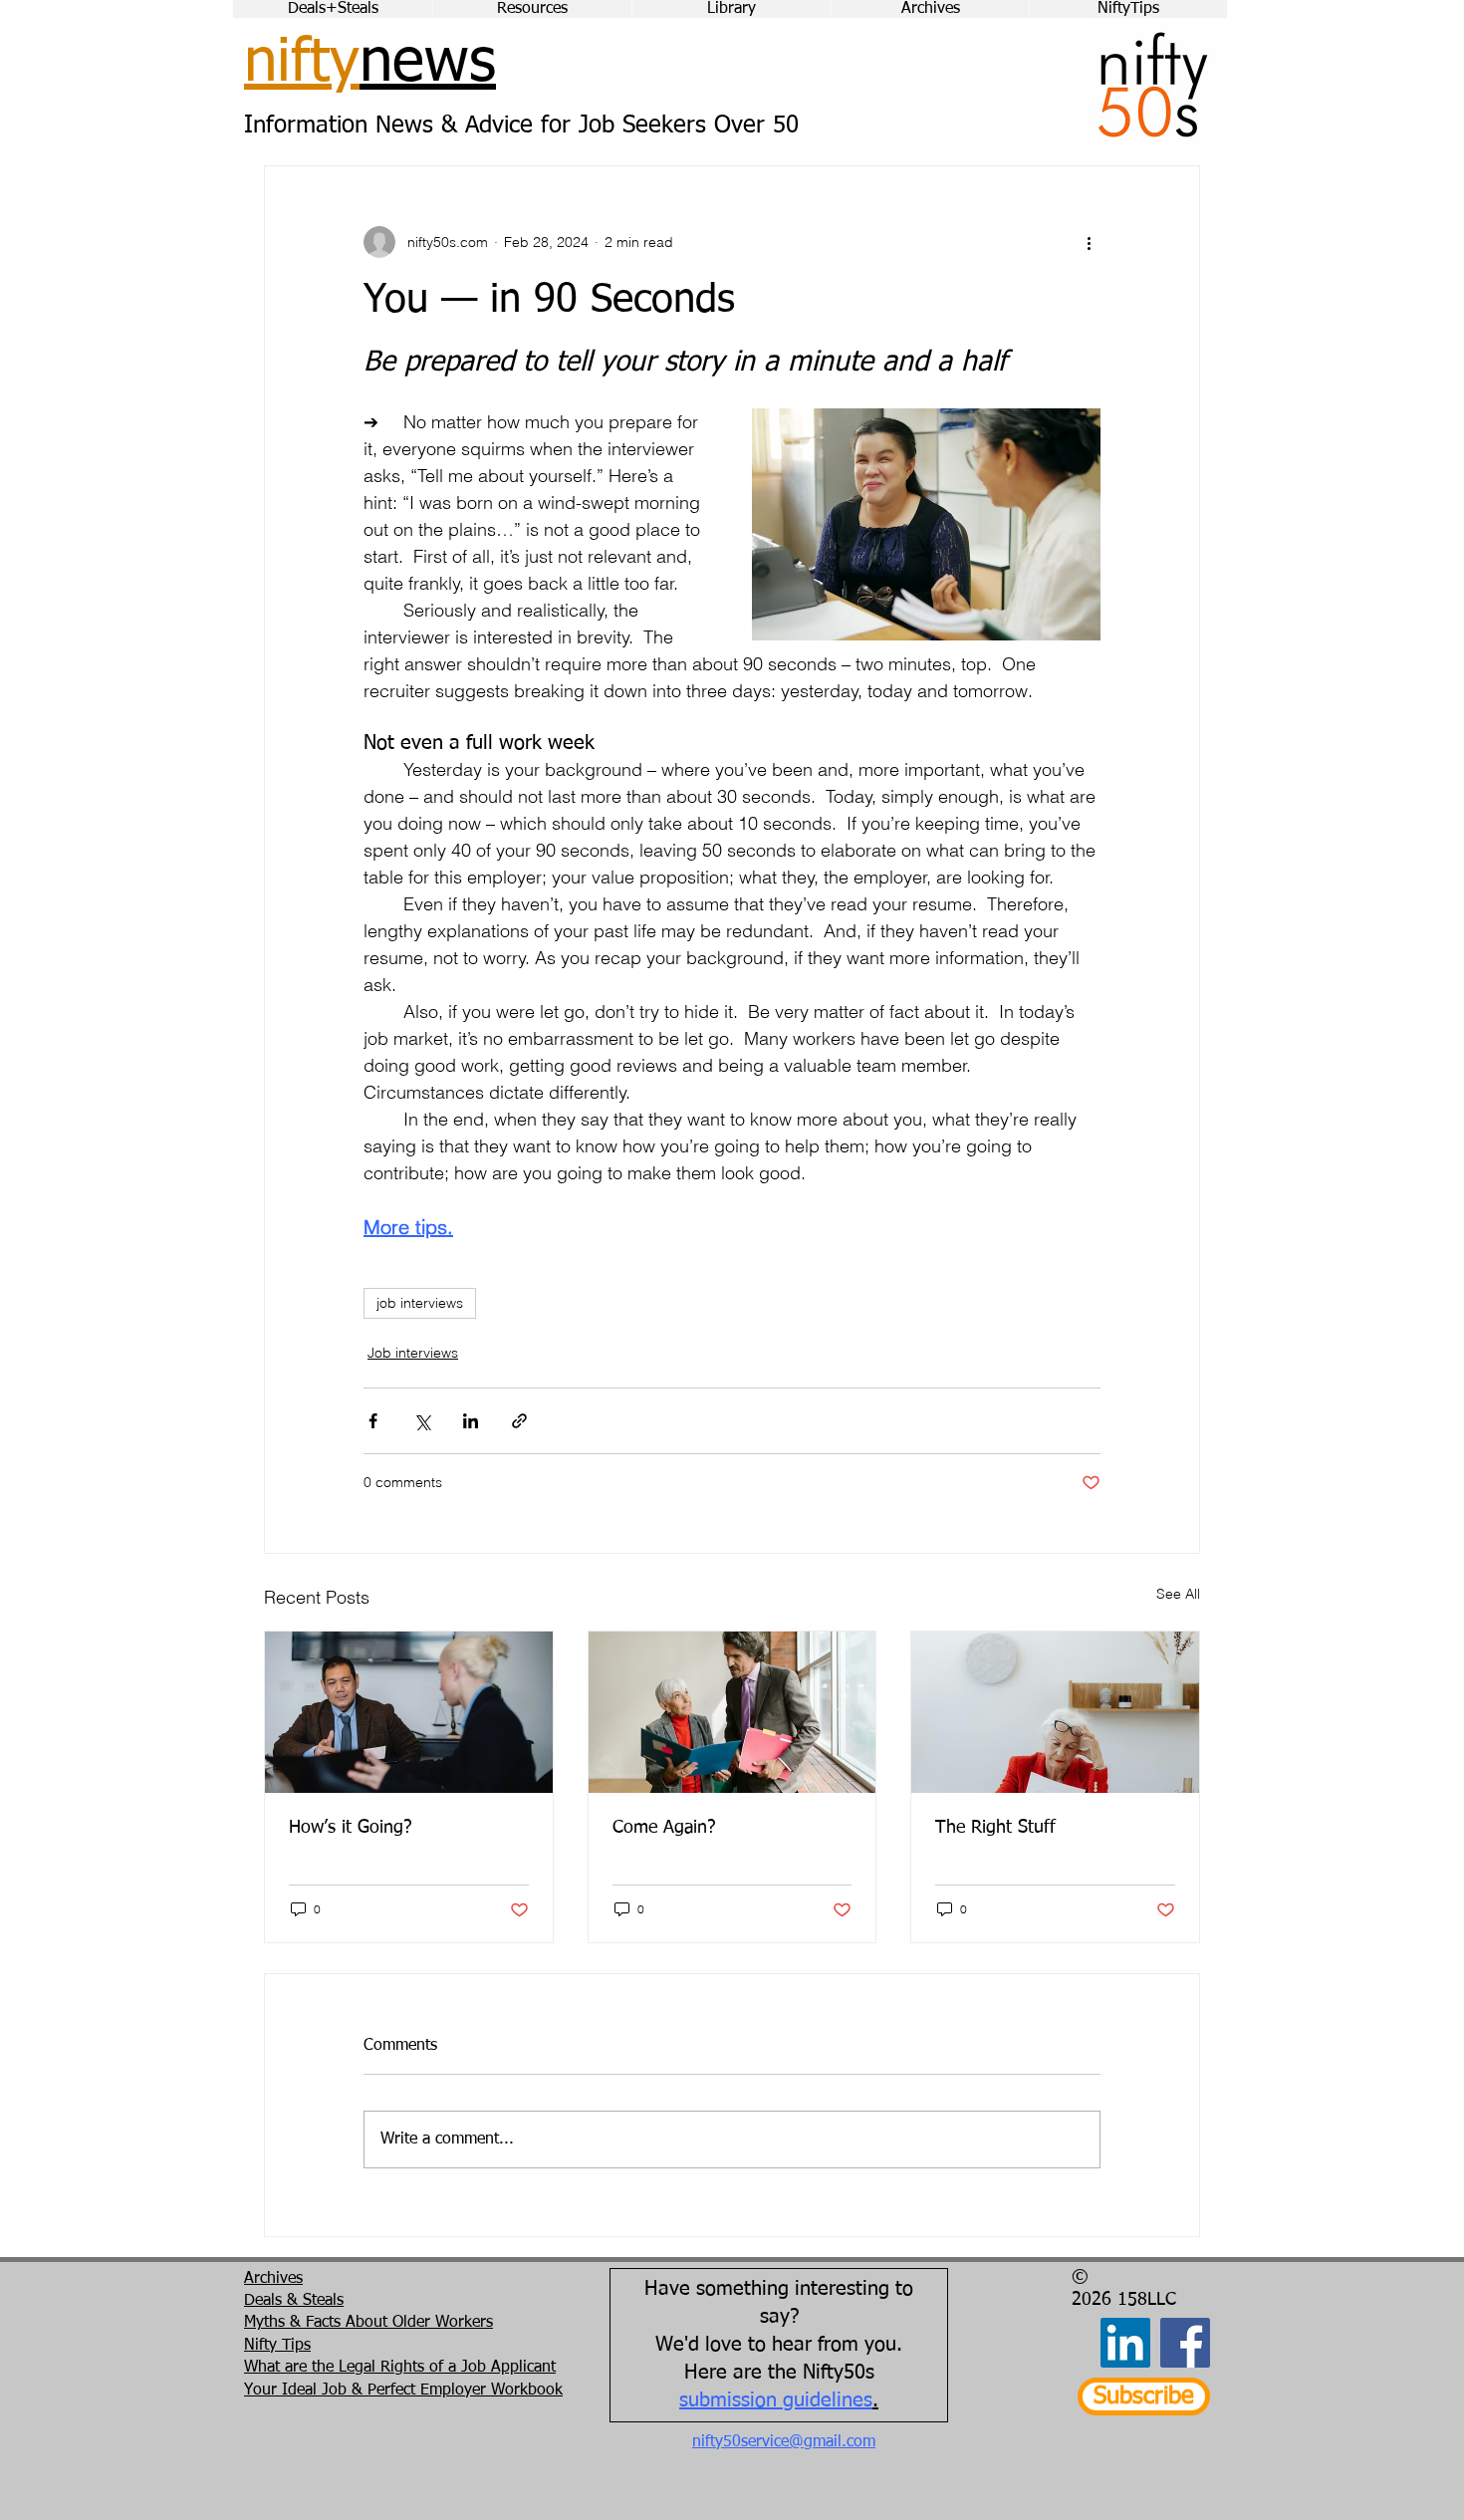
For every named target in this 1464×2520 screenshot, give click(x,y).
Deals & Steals (294, 2301)
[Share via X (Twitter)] (422, 1421)
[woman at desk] (1055, 1712)
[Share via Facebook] (373, 1421)
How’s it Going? (351, 1828)
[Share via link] (519, 1421)
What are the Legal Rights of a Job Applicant (400, 2368)
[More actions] (1089, 242)
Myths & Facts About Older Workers (368, 2323)
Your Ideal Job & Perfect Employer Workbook (403, 2391)
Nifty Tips (277, 2346)
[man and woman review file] (732, 1712)
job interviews (420, 1303)
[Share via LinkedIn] (471, 1421)
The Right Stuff (995, 1828)
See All (1178, 1594)
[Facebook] (1185, 2343)
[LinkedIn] (1125, 2343)
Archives (273, 2279)
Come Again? (664, 1828)
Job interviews (413, 1353)
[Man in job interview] (409, 1712)
